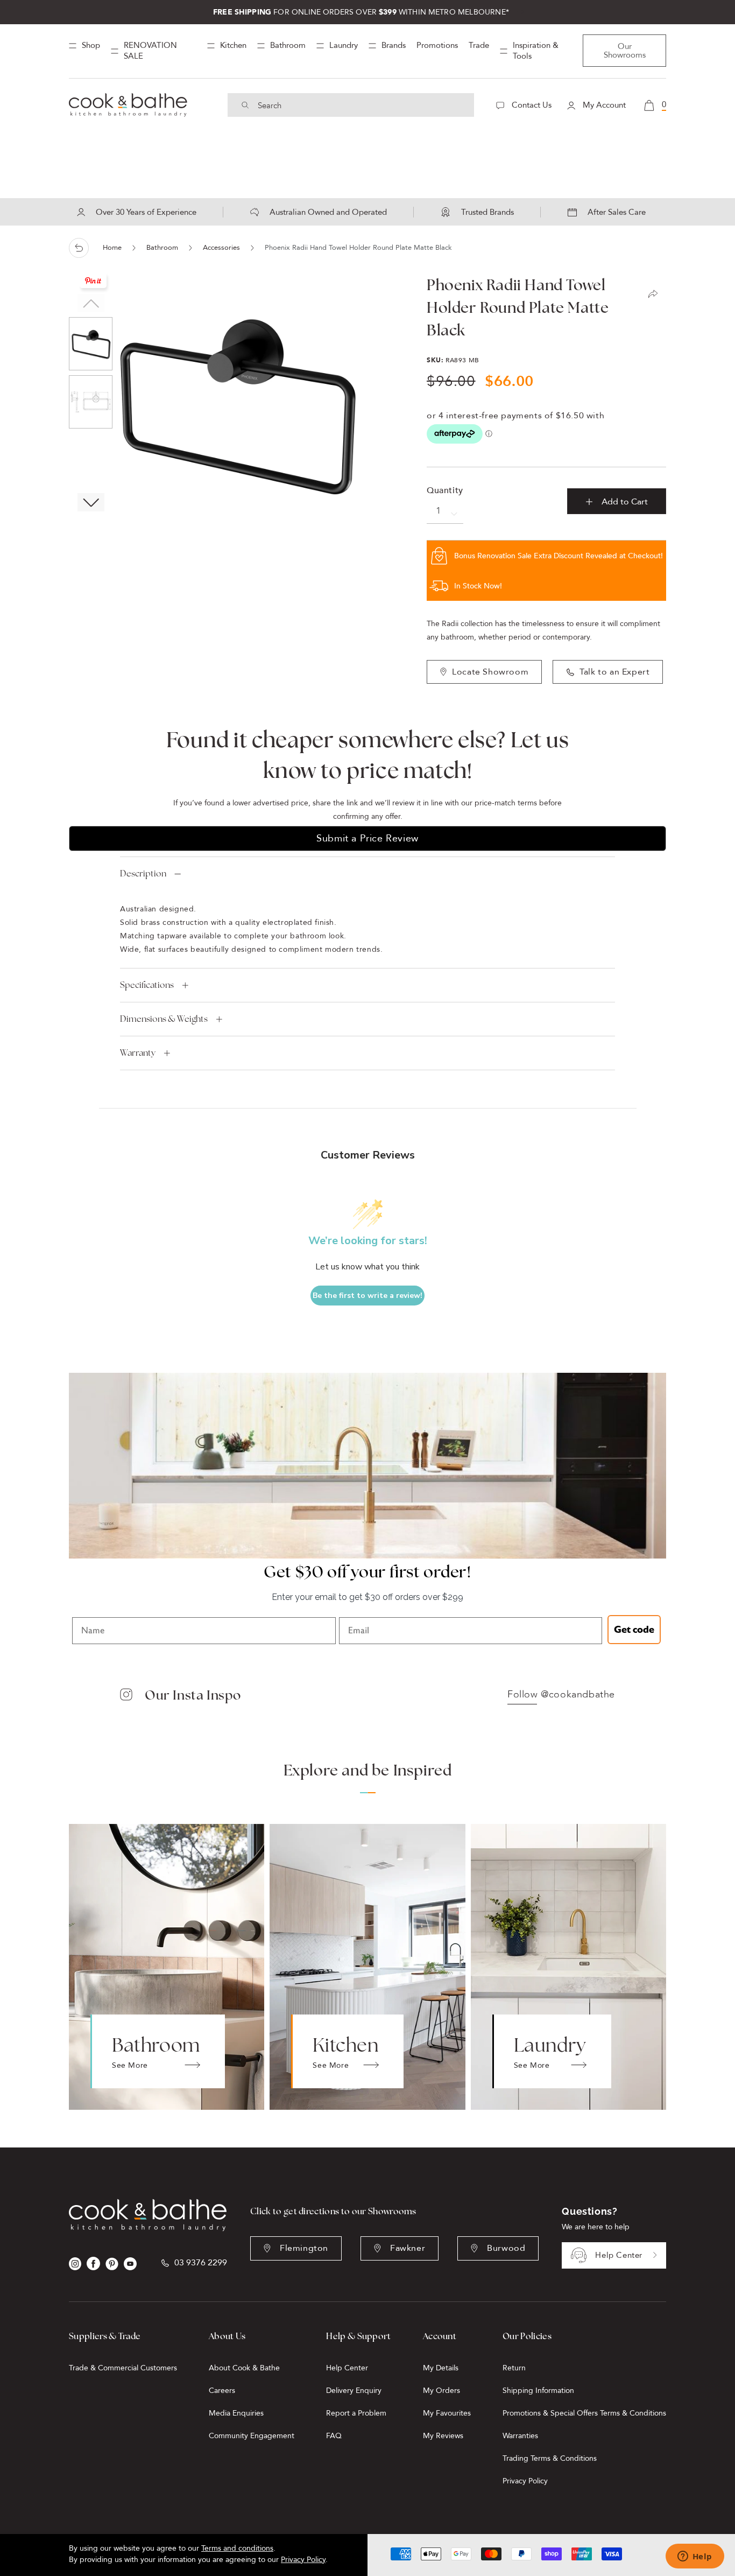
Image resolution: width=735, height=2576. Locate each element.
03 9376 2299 (201, 2263)
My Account (603, 105)
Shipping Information (538, 2391)
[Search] (245, 105)
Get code (634, 1630)
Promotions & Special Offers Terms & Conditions (584, 2413)
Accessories (221, 248)
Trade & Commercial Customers (123, 2368)
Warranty (138, 1053)
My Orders (441, 2391)
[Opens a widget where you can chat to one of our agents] (695, 2557)
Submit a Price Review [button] (367, 838)
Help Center (619, 2255)
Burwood (506, 2248)
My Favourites (447, 2413)
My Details (441, 2368)
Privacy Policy (525, 2481)
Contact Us (531, 105)
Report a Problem (356, 2413)
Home (112, 248)
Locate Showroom (490, 672)
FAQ (334, 2436)
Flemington (304, 2248)
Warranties (520, 2436)
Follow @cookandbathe (561, 1695)
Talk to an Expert (614, 672)
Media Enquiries (236, 2413)
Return (514, 2368)
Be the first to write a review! (367, 1296)
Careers (222, 2391)
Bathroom (162, 248)
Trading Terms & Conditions (550, 2458)
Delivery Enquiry (354, 2391)
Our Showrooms (625, 51)
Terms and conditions (237, 2548)
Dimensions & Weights (164, 1019)
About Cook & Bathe (244, 2368)
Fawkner (408, 2248)
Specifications (147, 985)
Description (143, 873)
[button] (91, 502)
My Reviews (443, 2436)
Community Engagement (252, 2436)
